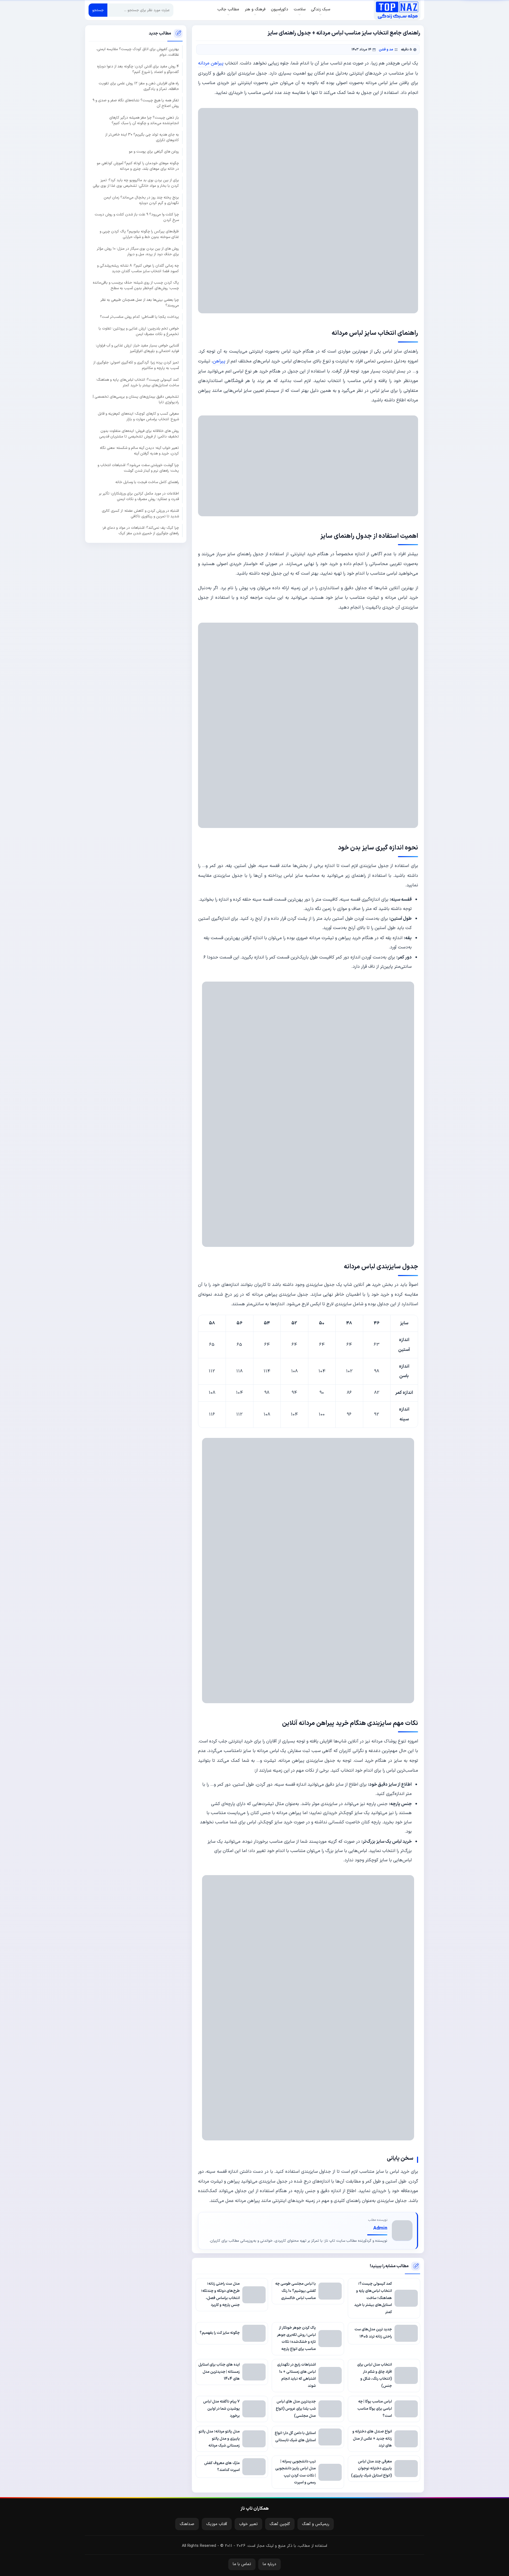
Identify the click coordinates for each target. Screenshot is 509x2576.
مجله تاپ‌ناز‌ (397, 10)
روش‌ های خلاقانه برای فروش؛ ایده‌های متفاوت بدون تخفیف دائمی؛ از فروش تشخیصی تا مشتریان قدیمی (139, 433)
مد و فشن (386, 49)
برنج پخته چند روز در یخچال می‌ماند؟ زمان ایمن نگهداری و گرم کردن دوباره (141, 200)
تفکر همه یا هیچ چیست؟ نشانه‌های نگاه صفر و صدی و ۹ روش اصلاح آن (136, 103)
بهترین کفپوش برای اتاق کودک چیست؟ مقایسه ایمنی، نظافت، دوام (138, 52)
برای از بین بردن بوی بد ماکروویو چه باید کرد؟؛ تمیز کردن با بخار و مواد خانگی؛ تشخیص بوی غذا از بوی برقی (136, 183)
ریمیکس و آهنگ (316, 2524)
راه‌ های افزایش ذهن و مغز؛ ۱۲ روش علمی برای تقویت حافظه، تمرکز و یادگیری (139, 86)
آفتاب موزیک (217, 2524)
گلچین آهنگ (280, 2524)
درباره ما (269, 2564)
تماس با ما (242, 2564)
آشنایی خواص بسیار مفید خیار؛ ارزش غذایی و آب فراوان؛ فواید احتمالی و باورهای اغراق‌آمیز (137, 348)
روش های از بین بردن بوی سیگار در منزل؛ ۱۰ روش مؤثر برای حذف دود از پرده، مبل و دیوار (138, 251)
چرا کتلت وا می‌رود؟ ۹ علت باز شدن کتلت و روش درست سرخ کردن (137, 217)
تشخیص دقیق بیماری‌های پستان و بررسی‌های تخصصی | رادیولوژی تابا (136, 399)
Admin (380, 2228)
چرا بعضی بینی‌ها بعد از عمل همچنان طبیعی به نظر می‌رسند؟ (140, 302)
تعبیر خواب (248, 2524)
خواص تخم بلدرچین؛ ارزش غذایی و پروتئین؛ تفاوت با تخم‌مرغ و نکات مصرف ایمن (139, 331)
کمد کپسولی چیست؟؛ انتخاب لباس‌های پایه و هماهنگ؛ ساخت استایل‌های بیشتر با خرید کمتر (137, 382)
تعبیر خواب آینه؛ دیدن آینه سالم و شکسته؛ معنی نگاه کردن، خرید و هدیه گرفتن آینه (139, 451)
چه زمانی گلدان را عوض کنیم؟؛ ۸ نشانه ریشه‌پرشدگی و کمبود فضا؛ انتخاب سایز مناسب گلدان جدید (138, 268)
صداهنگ (187, 2524)
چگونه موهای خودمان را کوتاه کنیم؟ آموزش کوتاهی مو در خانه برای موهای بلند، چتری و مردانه (138, 166)
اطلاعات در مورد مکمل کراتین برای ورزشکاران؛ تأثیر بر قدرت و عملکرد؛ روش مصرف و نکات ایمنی (139, 496)
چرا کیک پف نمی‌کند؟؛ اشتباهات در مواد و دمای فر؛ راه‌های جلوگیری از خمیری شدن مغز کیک (141, 530)
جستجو (98, 10)
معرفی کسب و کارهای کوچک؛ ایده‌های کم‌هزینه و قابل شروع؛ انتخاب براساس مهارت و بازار (138, 417)
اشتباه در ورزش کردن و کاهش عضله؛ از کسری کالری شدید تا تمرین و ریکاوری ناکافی (140, 513)
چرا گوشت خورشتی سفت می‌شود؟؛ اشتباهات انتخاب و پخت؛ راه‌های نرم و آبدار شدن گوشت (138, 468)
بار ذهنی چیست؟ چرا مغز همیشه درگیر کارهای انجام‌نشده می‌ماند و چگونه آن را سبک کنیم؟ (144, 120)
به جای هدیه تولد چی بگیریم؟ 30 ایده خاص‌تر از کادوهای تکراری (142, 137)
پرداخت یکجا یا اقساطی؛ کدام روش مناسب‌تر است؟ (139, 317)
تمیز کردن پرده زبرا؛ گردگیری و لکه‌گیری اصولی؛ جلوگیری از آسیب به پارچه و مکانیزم (136, 365)
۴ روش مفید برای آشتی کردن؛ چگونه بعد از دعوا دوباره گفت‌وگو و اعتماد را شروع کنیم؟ (138, 69)
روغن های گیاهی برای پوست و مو (154, 152)
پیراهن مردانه (211, 63)
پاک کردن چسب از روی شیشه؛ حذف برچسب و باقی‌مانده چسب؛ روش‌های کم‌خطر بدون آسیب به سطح (136, 285)
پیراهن (219, 361)
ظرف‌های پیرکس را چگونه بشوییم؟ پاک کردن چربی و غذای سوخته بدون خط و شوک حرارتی (139, 234)
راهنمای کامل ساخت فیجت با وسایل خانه (147, 482)
